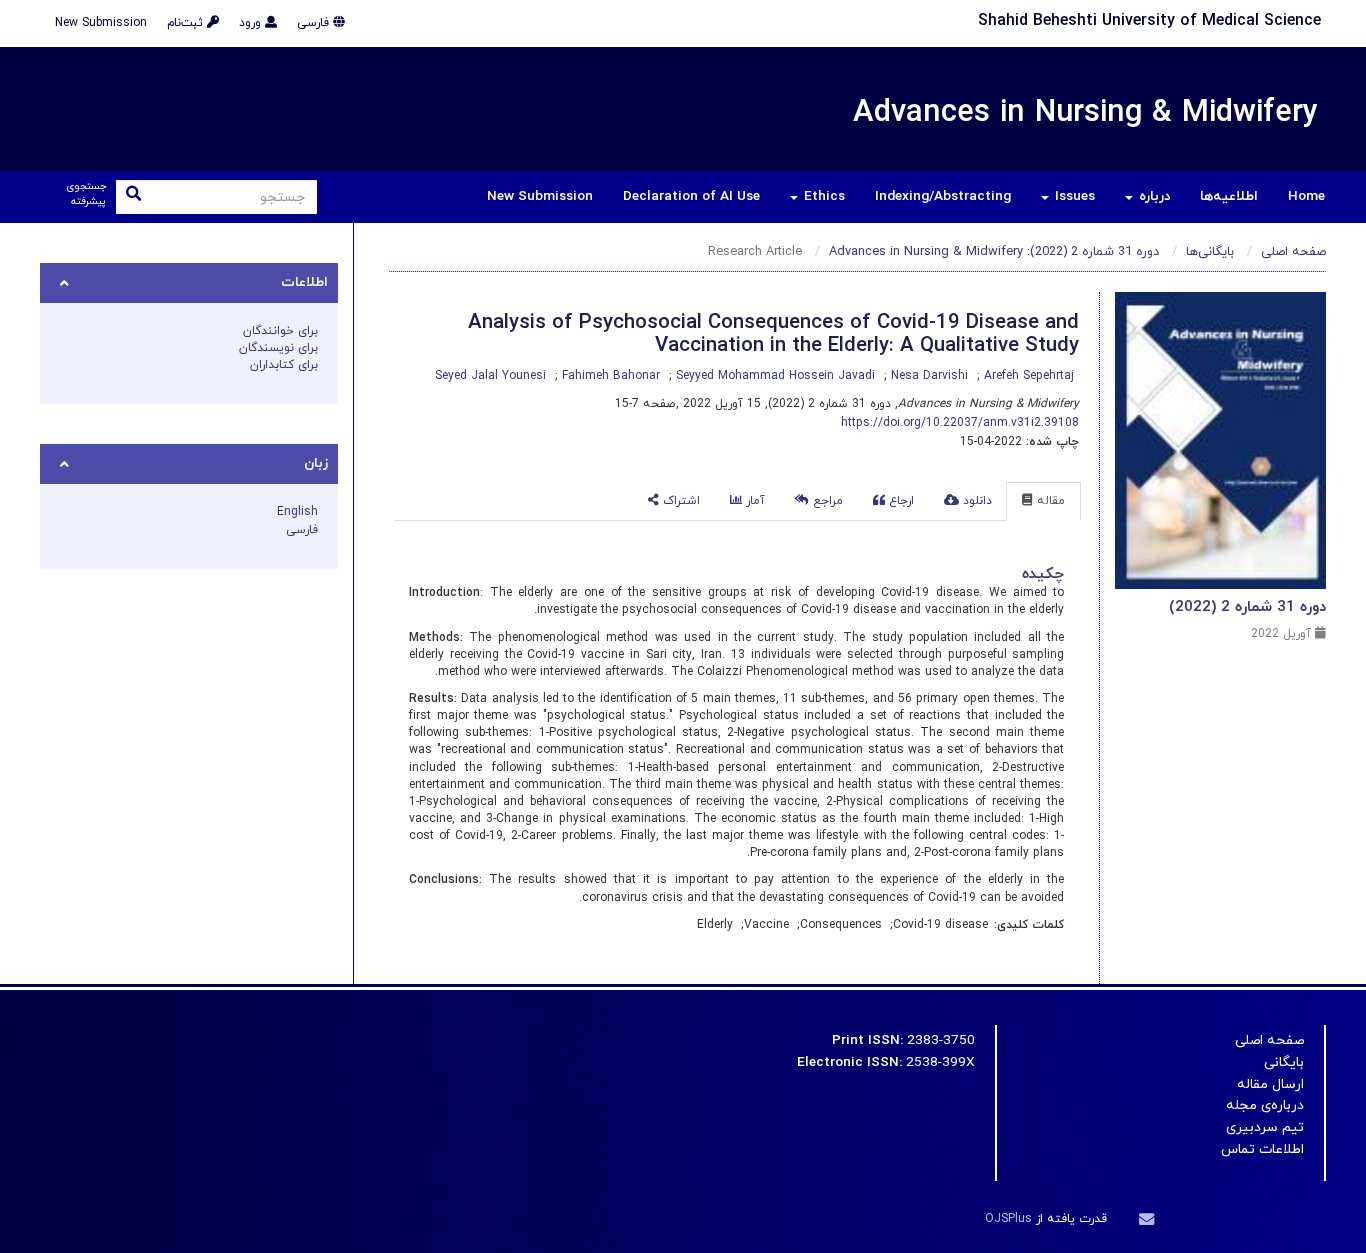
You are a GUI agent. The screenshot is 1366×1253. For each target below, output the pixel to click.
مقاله (1049, 501)
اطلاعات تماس (1262, 1149)
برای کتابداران (284, 365)
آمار (753, 501)
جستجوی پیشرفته (86, 194)
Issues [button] (1073, 196)
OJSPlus (1008, 1219)
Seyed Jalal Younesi (490, 376)
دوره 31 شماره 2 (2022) (1247, 607)
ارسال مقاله (1270, 1084)
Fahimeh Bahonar (609, 376)
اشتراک (679, 501)
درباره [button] (1152, 196)
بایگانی (1284, 1062)
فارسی (315, 23)
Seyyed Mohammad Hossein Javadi (773, 376)
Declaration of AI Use (691, 196)
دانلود (975, 501)
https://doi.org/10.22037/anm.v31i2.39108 (960, 423)
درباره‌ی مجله (1265, 1105)
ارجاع (899, 501)
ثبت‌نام (187, 23)
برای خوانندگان (280, 331)
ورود (252, 23)
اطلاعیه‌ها (1229, 196)
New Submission (101, 23)
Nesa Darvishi (927, 376)
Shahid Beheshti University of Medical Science (1149, 21)
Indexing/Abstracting (943, 196)
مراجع (826, 501)
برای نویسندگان (278, 348)
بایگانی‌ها (1210, 252)
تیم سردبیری (1265, 1127)
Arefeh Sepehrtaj (1027, 376)
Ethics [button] (822, 196)
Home (1306, 196)
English (297, 512)
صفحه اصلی (1293, 252)
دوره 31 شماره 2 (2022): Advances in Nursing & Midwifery (994, 252)
